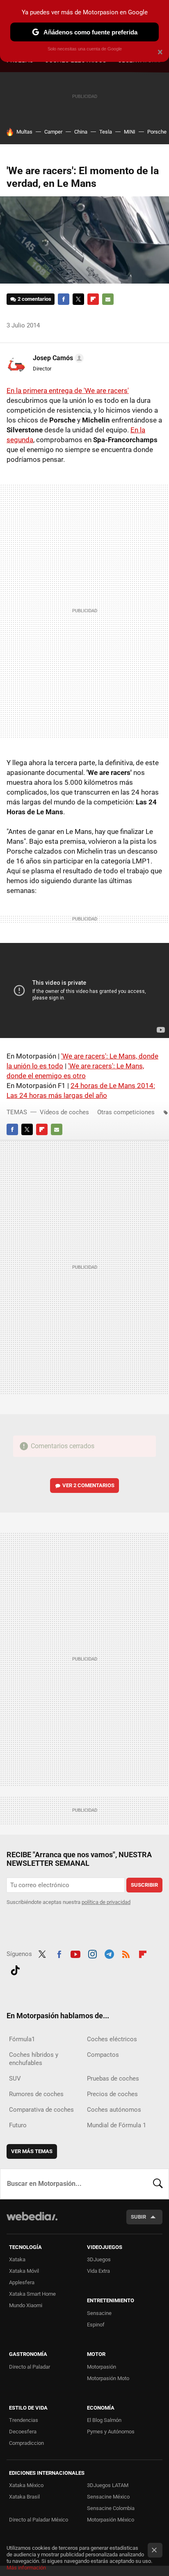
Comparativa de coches (41, 2110)
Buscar (158, 2184)
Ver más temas (32, 2151)
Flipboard (93, 299)
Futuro (18, 2125)
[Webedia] (32, 2222)
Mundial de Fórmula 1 (116, 2125)
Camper (53, 132)
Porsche (157, 132)
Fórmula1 (22, 2039)
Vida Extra (98, 2271)
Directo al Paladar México (39, 2520)
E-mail (108, 299)
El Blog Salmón (104, 2420)
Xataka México (26, 2485)
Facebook (64, 299)
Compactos (103, 2055)
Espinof (96, 2325)
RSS (126, 1953)
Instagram (92, 1953)
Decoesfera (23, 2432)
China (81, 132)
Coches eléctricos (112, 2039)
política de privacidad (106, 1902)
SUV (15, 2079)
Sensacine (99, 2313)
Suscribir (144, 1885)
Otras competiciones (126, 1112)
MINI (130, 132)
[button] (57, 358)
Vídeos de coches (64, 1112)
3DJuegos (99, 2259)
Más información (26, 2568)
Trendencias (24, 2420)
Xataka (17, 2259)
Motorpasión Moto (108, 2378)
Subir (138, 2217)
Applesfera (22, 2282)
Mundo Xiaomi (26, 2305)
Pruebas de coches (113, 2079)
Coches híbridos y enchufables (34, 2059)
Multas (24, 132)
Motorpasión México (111, 2520)
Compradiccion (26, 2443)
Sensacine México (108, 2497)
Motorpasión (102, 2367)
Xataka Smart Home (32, 2294)
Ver (88, 1485)
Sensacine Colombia (111, 2508)
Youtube (75, 1953)
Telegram (109, 1953)
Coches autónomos (114, 2110)
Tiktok (15, 1969)
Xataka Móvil (24, 2271)
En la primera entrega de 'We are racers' (68, 391)
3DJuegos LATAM (108, 2485)
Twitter (78, 299)
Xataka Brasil (24, 2497)
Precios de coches (112, 2094)
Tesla (106, 132)
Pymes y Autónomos (111, 2432)
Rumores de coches (36, 2094)
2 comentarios (34, 299)
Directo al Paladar (30, 2367)
